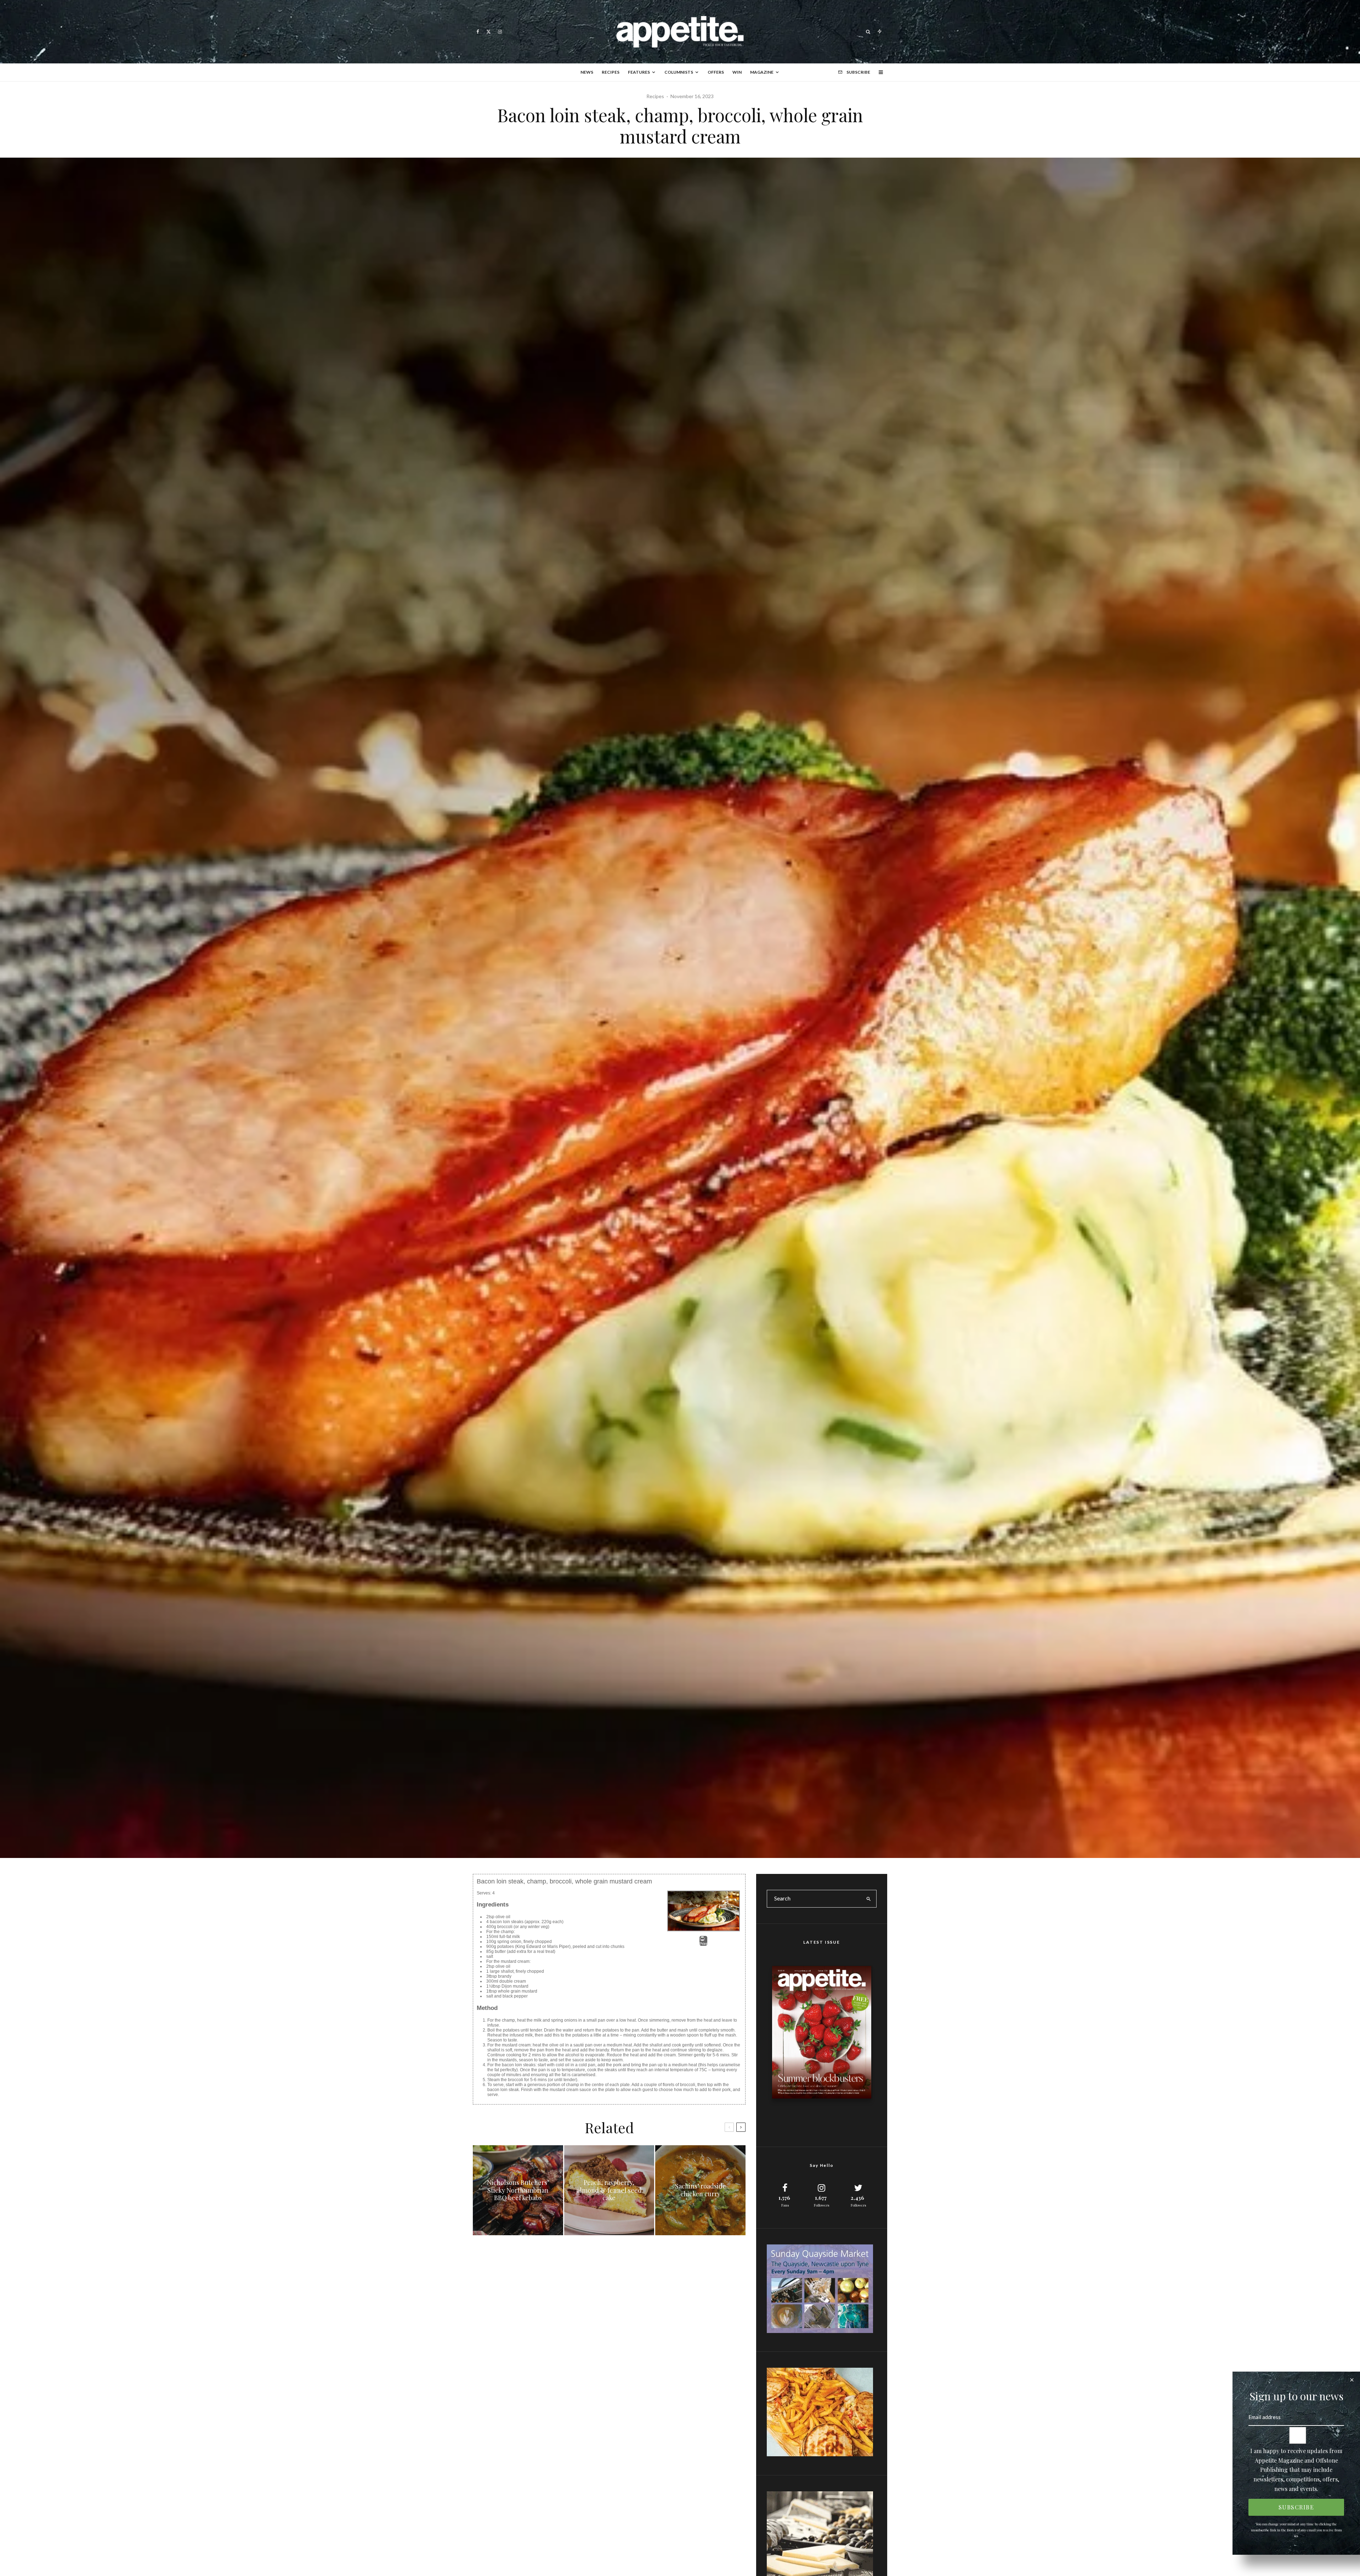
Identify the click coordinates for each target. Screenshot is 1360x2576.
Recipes (611, 72)
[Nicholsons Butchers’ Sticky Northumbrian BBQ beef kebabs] (518, 2190)
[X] (489, 32)
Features (639, 72)
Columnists (679, 72)
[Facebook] (478, 32)
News (587, 72)
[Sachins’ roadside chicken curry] (700, 2190)
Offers (716, 72)
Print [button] (703, 1944)
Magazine (762, 72)
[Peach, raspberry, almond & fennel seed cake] (609, 2190)
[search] (869, 1899)
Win (737, 72)
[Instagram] (500, 32)
